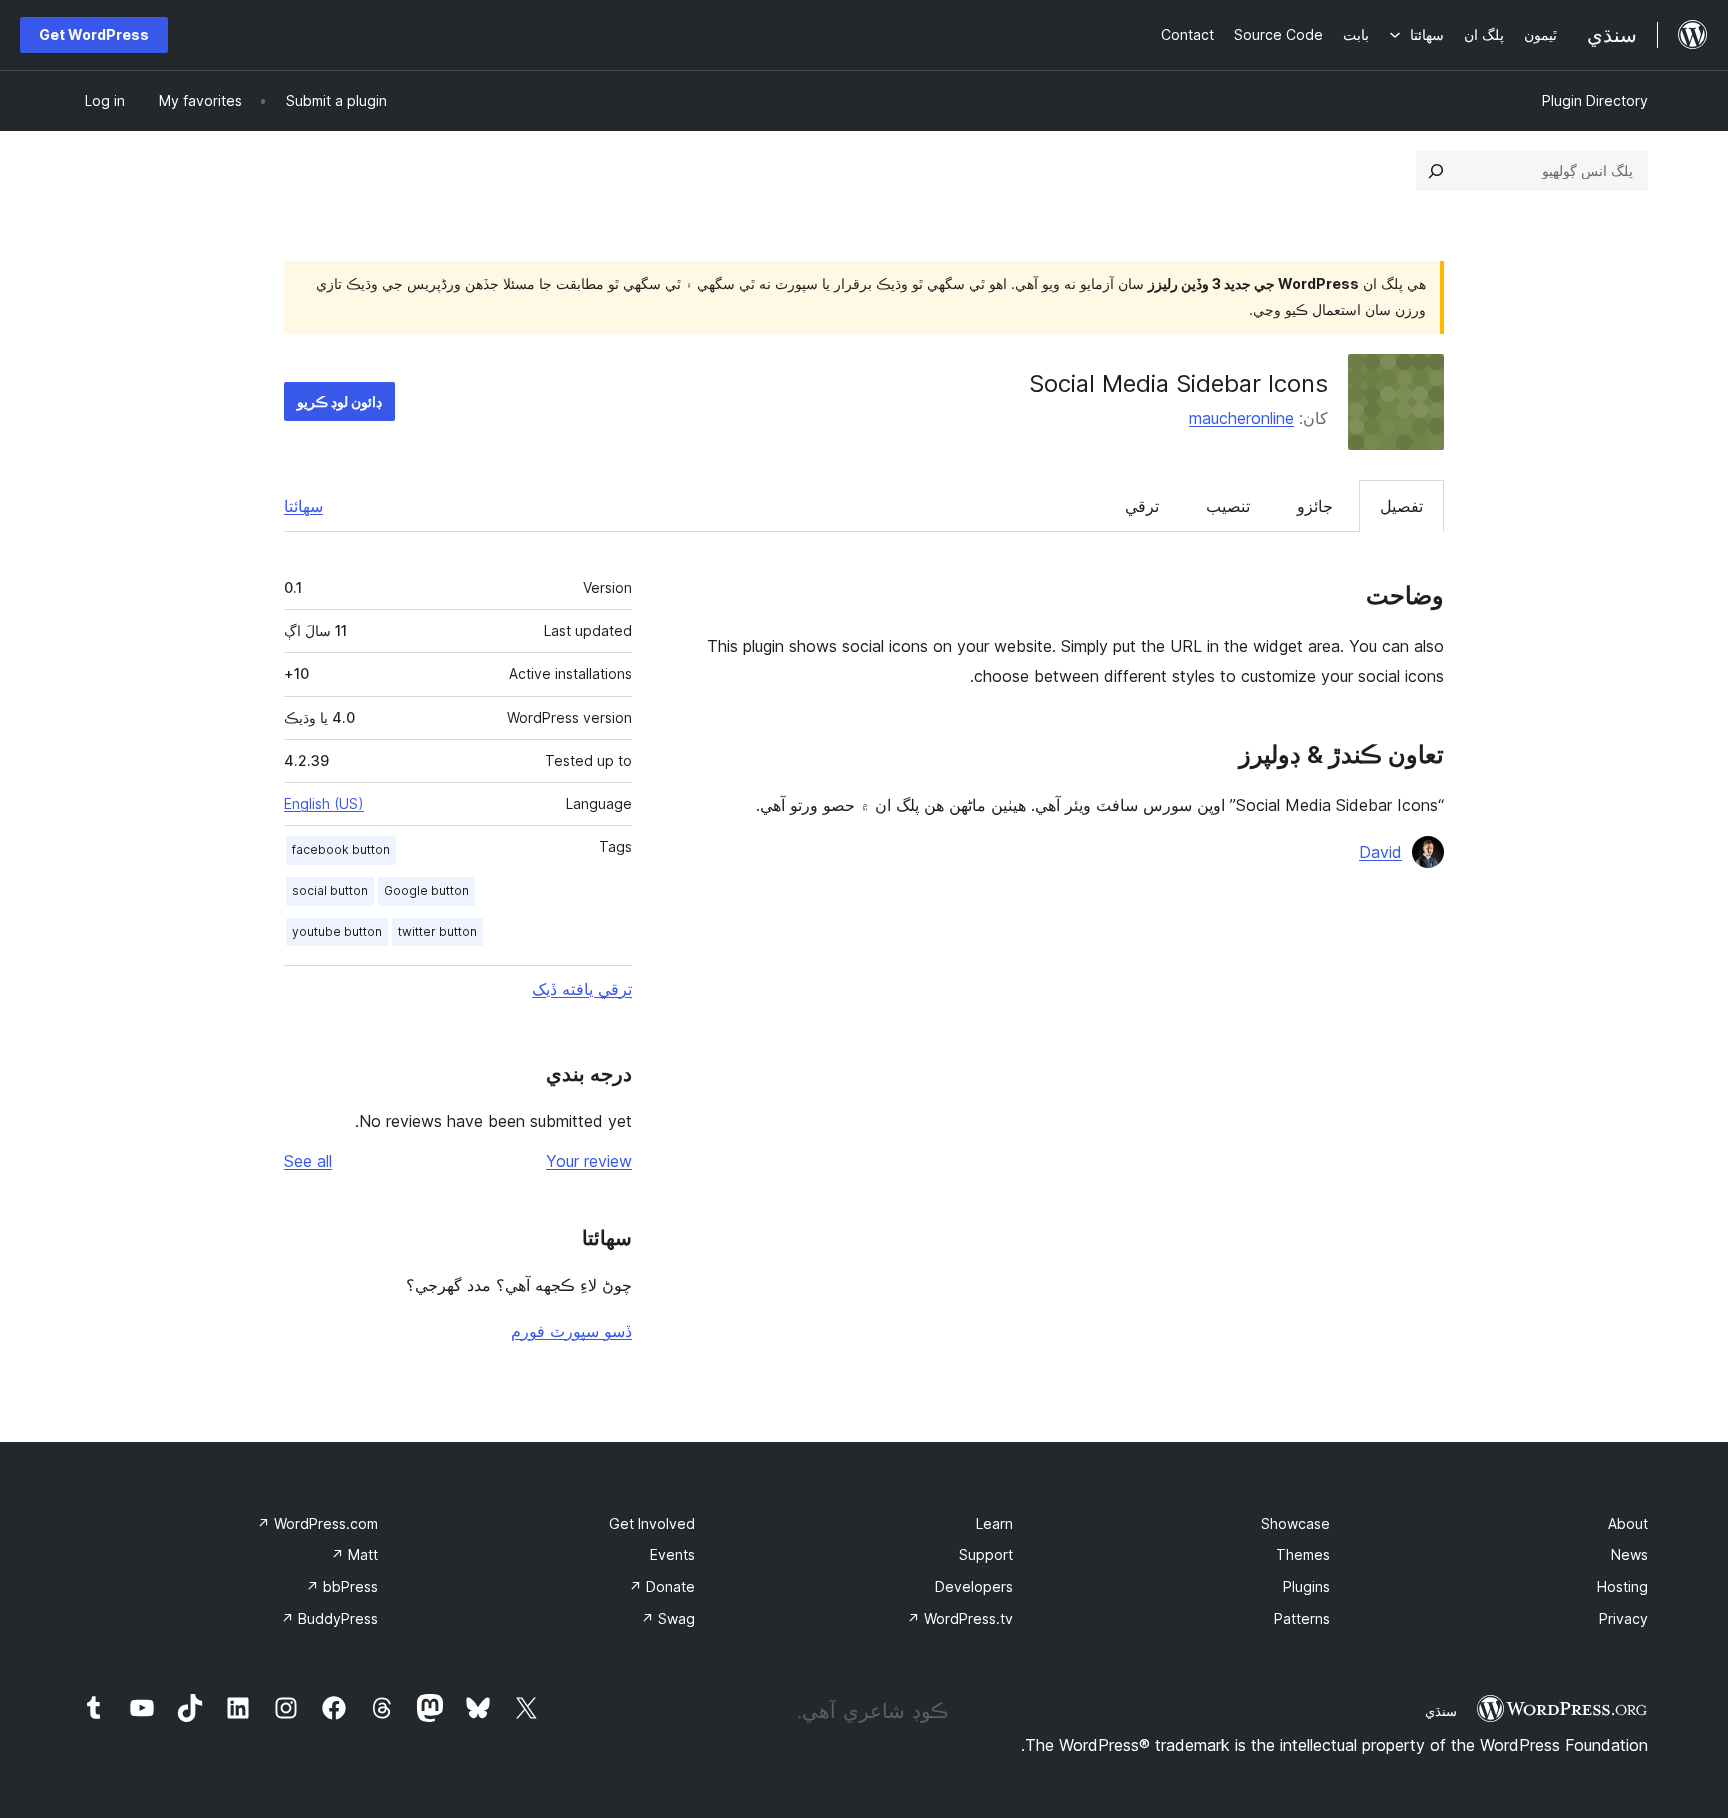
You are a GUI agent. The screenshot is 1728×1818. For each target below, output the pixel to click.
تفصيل (1401, 506)
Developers (974, 1586)
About (1628, 1523)
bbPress (342, 1586)
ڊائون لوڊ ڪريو (339, 401)
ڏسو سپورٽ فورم (571, 1331)
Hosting (1622, 1586)
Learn (994, 1523)
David (1380, 852)
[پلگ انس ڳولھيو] (1436, 171)
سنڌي (1441, 1711)
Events (672, 1554)
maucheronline (1241, 418)
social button (330, 890)
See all (308, 1161)
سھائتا (303, 506)
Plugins (1306, 1586)
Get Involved (652, 1523)
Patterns (1302, 1618)
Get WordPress (94, 34)
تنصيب (1228, 506)
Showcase (1295, 1523)
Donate (662, 1586)
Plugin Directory (1595, 100)
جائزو (1315, 506)
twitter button (437, 931)
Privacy (1623, 1618)
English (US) (324, 803)
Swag (668, 1618)
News (1629, 1554)
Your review (589, 1161)
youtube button (337, 931)
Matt (354, 1554)
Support (986, 1554)
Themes (1303, 1554)
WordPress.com (317, 1523)
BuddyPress (329, 1618)
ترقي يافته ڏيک (582, 989)
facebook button (341, 849)
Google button (426, 890)
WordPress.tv (960, 1618)
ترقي (1142, 506)
